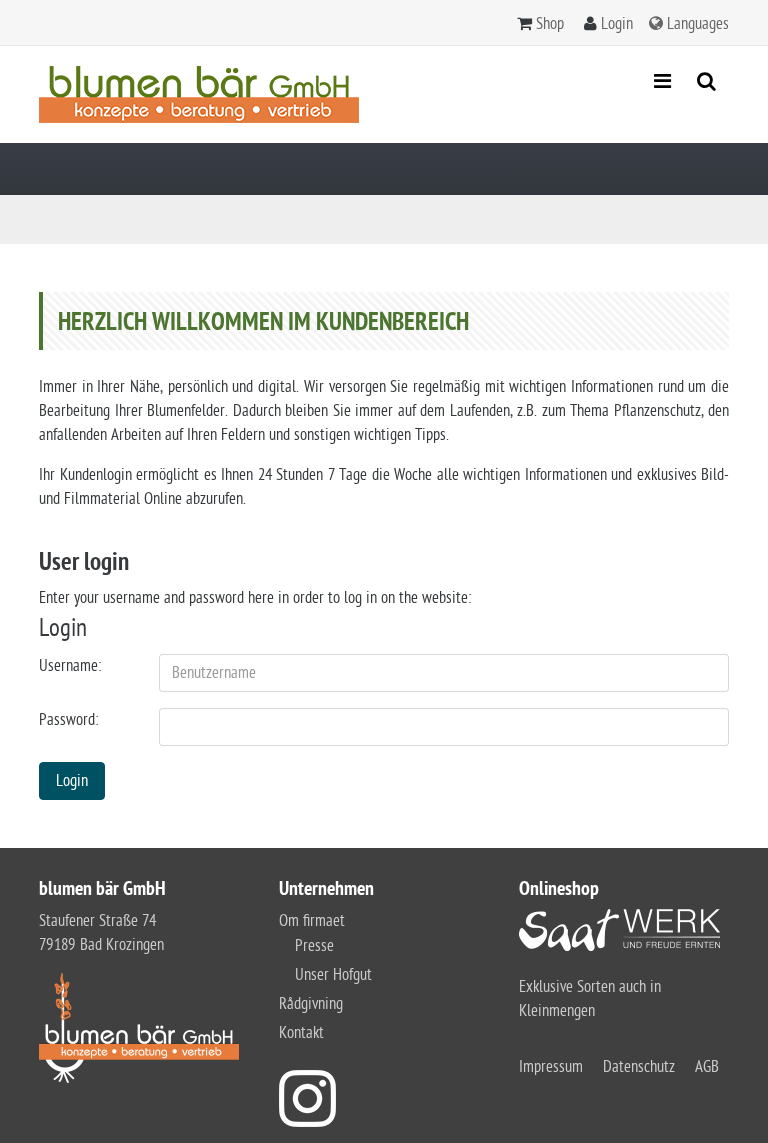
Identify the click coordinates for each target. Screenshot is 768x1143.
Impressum (551, 1067)
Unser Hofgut (333, 975)
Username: (70, 666)
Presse (314, 946)
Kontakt (301, 1033)
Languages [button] (698, 24)
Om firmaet (312, 921)
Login (617, 24)
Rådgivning (311, 1004)
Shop (550, 24)
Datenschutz (639, 1067)
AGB (707, 1067)
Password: (68, 720)
